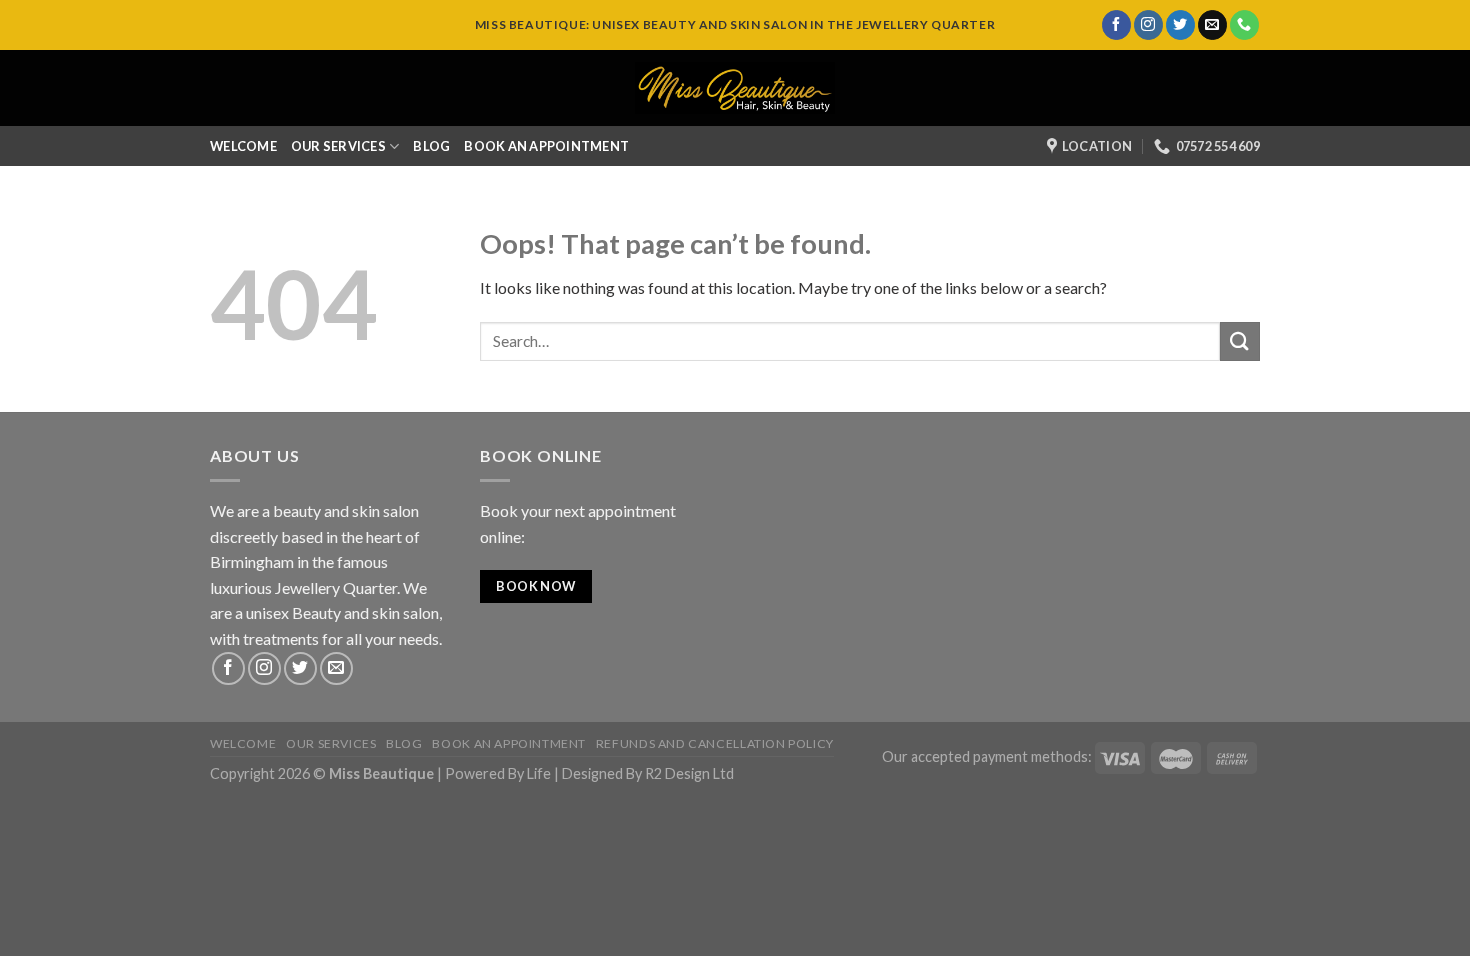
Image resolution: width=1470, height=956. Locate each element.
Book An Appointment (546, 146)
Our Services (338, 146)
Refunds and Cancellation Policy (715, 743)
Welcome (243, 146)
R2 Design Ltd (689, 773)
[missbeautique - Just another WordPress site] (735, 88)
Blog (431, 146)
